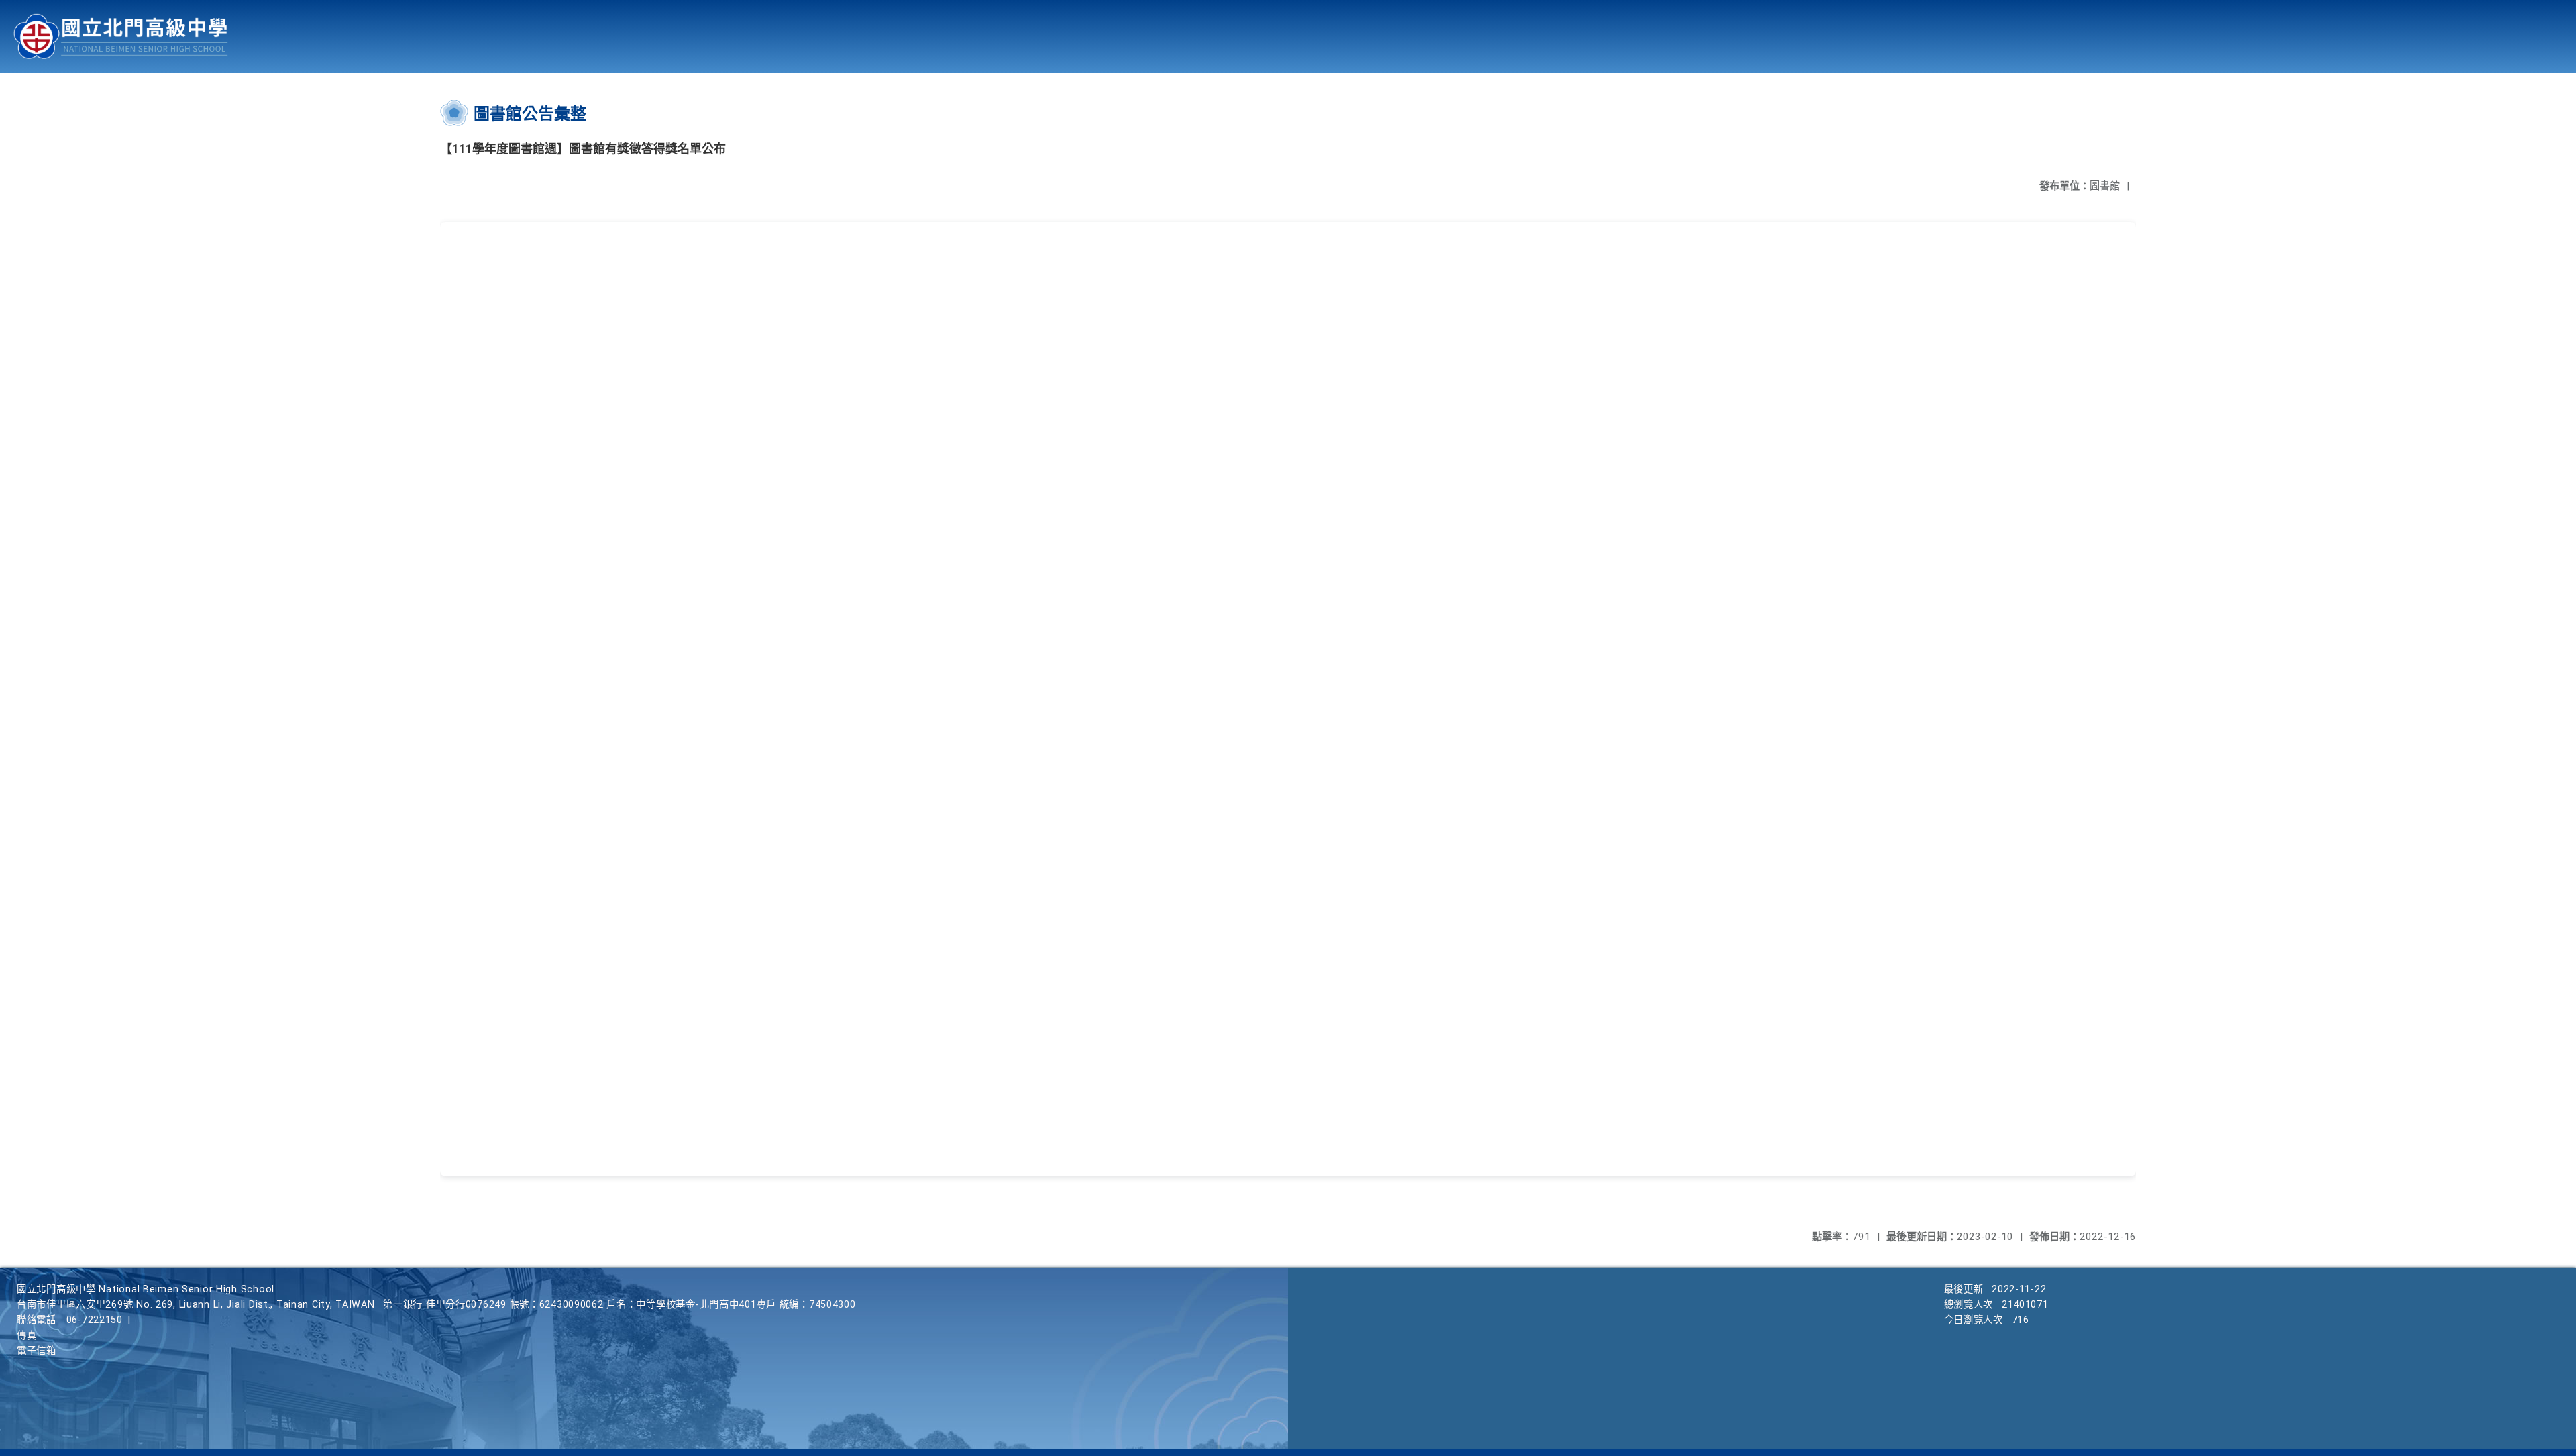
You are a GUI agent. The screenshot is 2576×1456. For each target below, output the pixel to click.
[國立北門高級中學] (121, 37)
